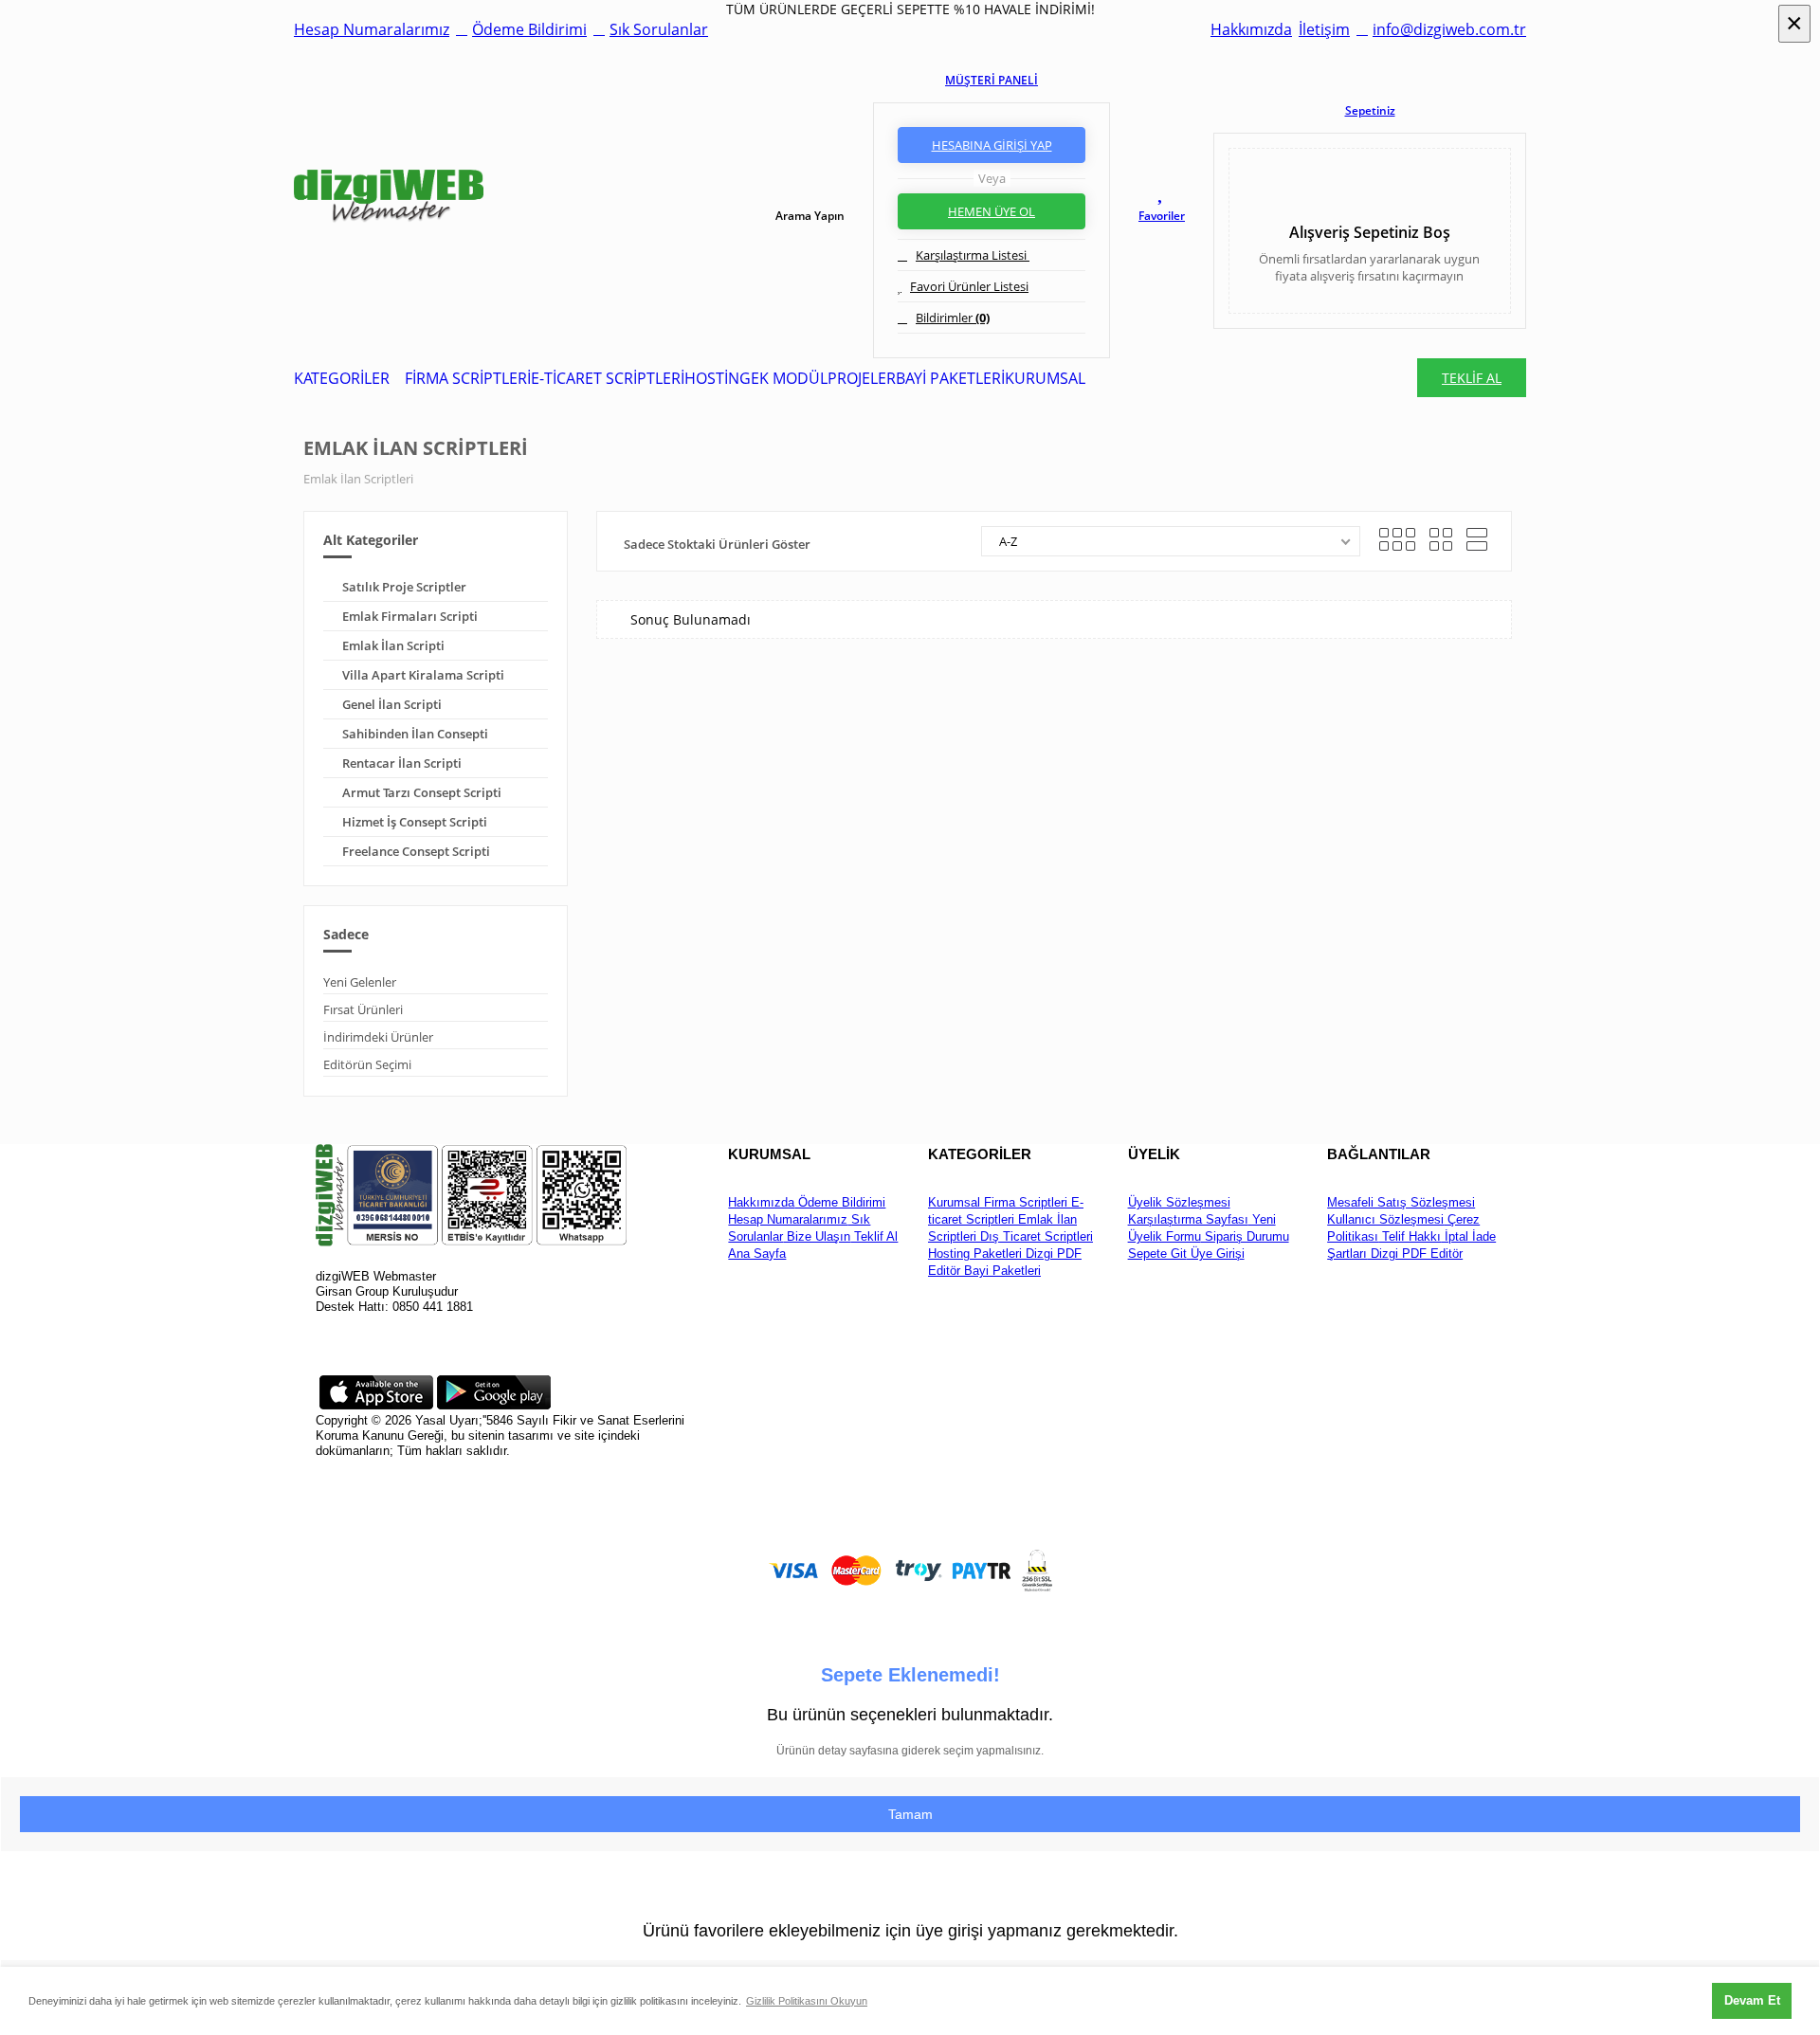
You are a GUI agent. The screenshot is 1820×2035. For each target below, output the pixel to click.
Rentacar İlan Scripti (402, 763)
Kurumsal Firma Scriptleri (998, 1202)
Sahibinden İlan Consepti (415, 734)
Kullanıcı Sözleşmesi (1385, 1219)
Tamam (910, 1814)
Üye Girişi (1216, 1254)
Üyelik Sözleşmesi (1179, 1202)
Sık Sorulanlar (659, 29)
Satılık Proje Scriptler (404, 587)
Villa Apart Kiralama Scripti (423, 675)
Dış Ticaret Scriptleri (1035, 1236)
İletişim (1324, 29)
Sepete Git (1157, 1254)
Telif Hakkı (1410, 1236)
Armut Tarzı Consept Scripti (422, 792)
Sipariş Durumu (1245, 1236)
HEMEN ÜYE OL (992, 211)
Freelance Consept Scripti (416, 851)
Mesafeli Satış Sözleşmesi (1401, 1202)
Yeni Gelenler (360, 982)
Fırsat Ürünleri (363, 1009)
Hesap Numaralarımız (372, 29)
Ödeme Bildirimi (529, 29)
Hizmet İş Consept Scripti (415, 822)
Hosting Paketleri (975, 1254)
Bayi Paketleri (1001, 1271)
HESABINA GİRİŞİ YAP (992, 145)
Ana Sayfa (757, 1254)
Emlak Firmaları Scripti (410, 616)
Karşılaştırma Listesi (973, 255)
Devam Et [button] (1752, 2000)
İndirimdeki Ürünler (378, 1037)
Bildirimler (953, 318)
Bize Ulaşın (817, 1236)
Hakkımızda (1251, 29)
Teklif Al (874, 1236)
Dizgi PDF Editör (1415, 1254)
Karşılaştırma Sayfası (1188, 1219)
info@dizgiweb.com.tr (1449, 29)
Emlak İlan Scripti (393, 645)
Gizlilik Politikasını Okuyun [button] (807, 2001)
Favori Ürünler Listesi (969, 286)
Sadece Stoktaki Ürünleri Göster (717, 544)
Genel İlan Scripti (392, 704)
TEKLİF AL (1472, 378)
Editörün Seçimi (367, 1064)
